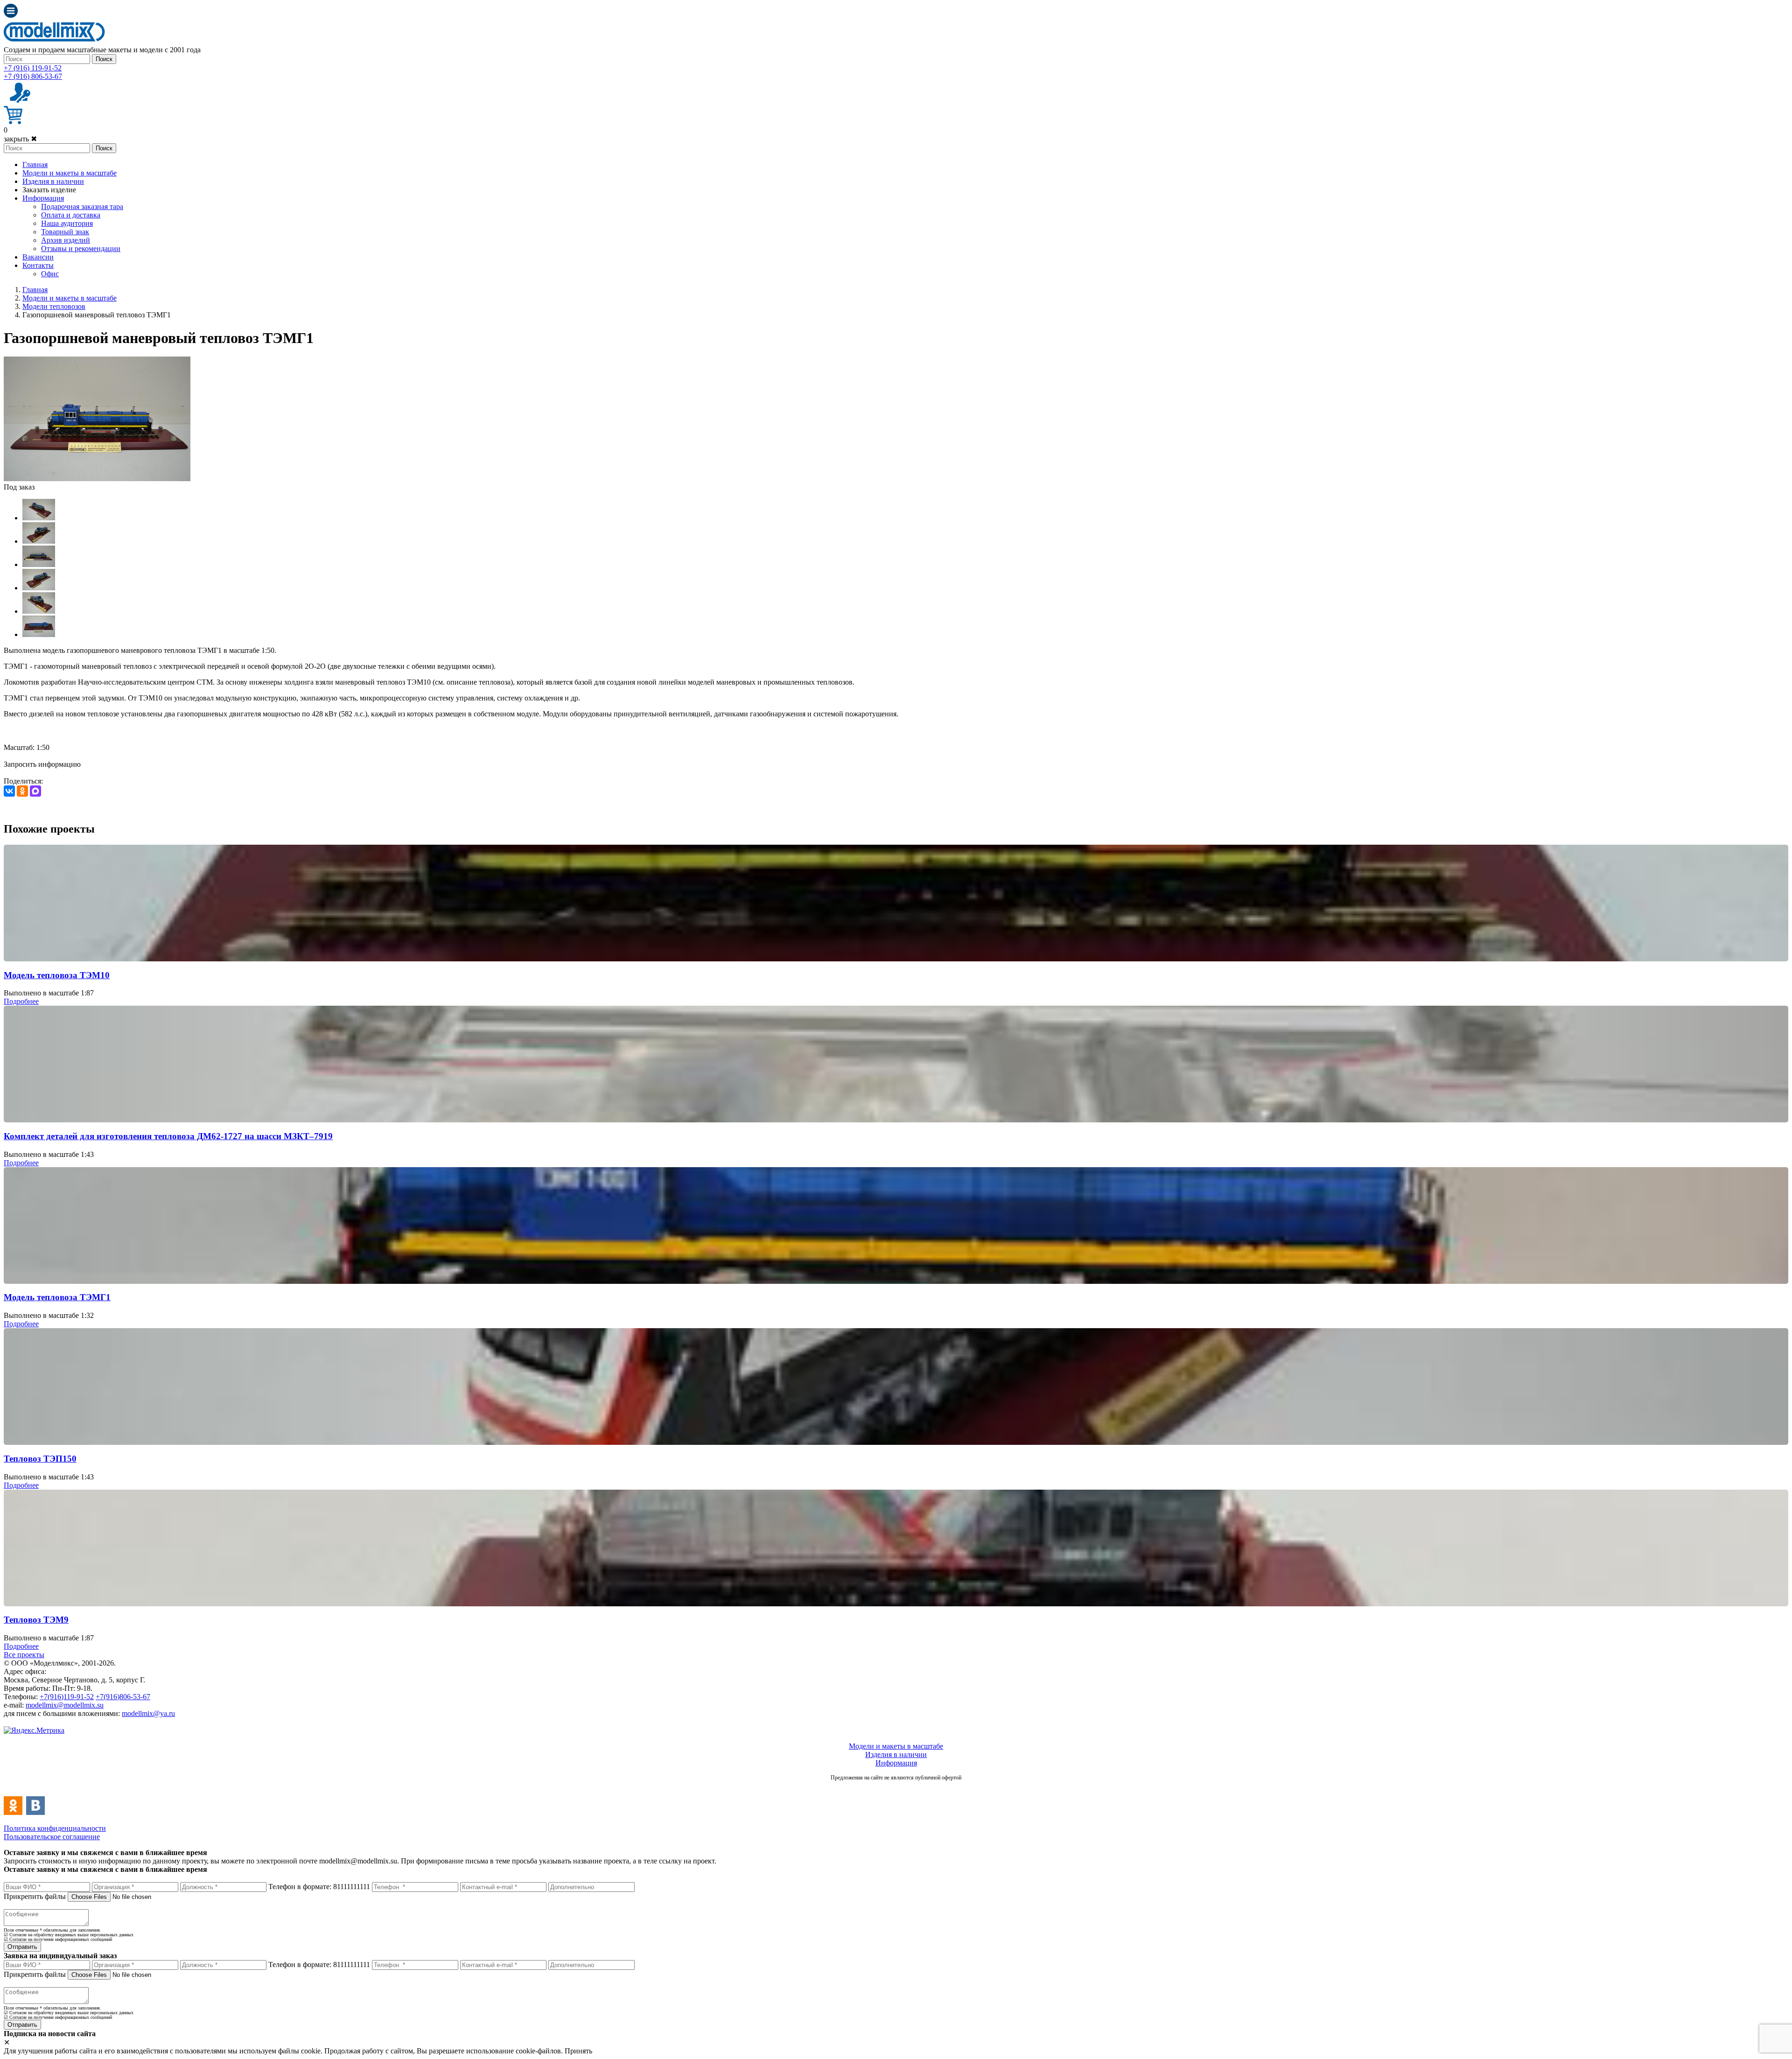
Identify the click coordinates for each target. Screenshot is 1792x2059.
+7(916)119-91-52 (67, 1697)
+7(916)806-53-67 (123, 1697)
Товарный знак (65, 232)
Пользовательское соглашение (52, 1837)
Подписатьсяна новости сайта (896, 1788)
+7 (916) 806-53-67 (33, 76)
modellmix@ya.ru (148, 1713)
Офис (50, 274)
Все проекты (24, 1655)
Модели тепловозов (54, 306)
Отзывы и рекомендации (81, 249)
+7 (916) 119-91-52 (33, 68)
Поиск (104, 59)
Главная (35, 165)
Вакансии (38, 257)
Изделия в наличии (53, 181)
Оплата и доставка (71, 215)
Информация (43, 198)
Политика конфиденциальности (55, 1828)
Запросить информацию (42, 764)
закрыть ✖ (20, 139)
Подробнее (21, 1001)
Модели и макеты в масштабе (70, 173)
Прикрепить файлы (35, 1896)
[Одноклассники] (22, 791)
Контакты (38, 265)
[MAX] (35, 791)
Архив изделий (66, 240)
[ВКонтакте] (9, 791)
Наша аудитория (67, 223)
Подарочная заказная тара (82, 207)
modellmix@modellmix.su (65, 1705)
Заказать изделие (49, 190)
